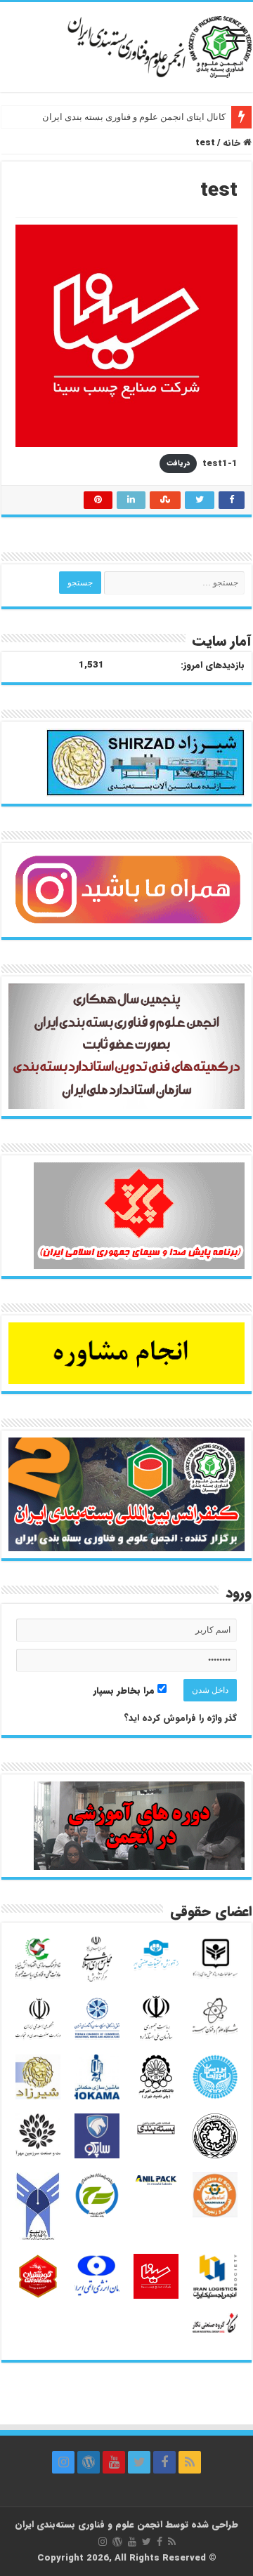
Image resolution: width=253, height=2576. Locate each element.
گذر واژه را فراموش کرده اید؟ (180, 1718)
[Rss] (190, 2462)
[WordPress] (89, 2462)
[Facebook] (164, 2462)
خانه (233, 143)
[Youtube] (114, 2462)
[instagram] (63, 2462)
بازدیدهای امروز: (213, 665)
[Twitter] (139, 2462)
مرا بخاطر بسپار (125, 1691)
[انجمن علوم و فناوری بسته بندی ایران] (126, 46)
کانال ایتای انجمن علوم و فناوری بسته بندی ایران (134, 117)
